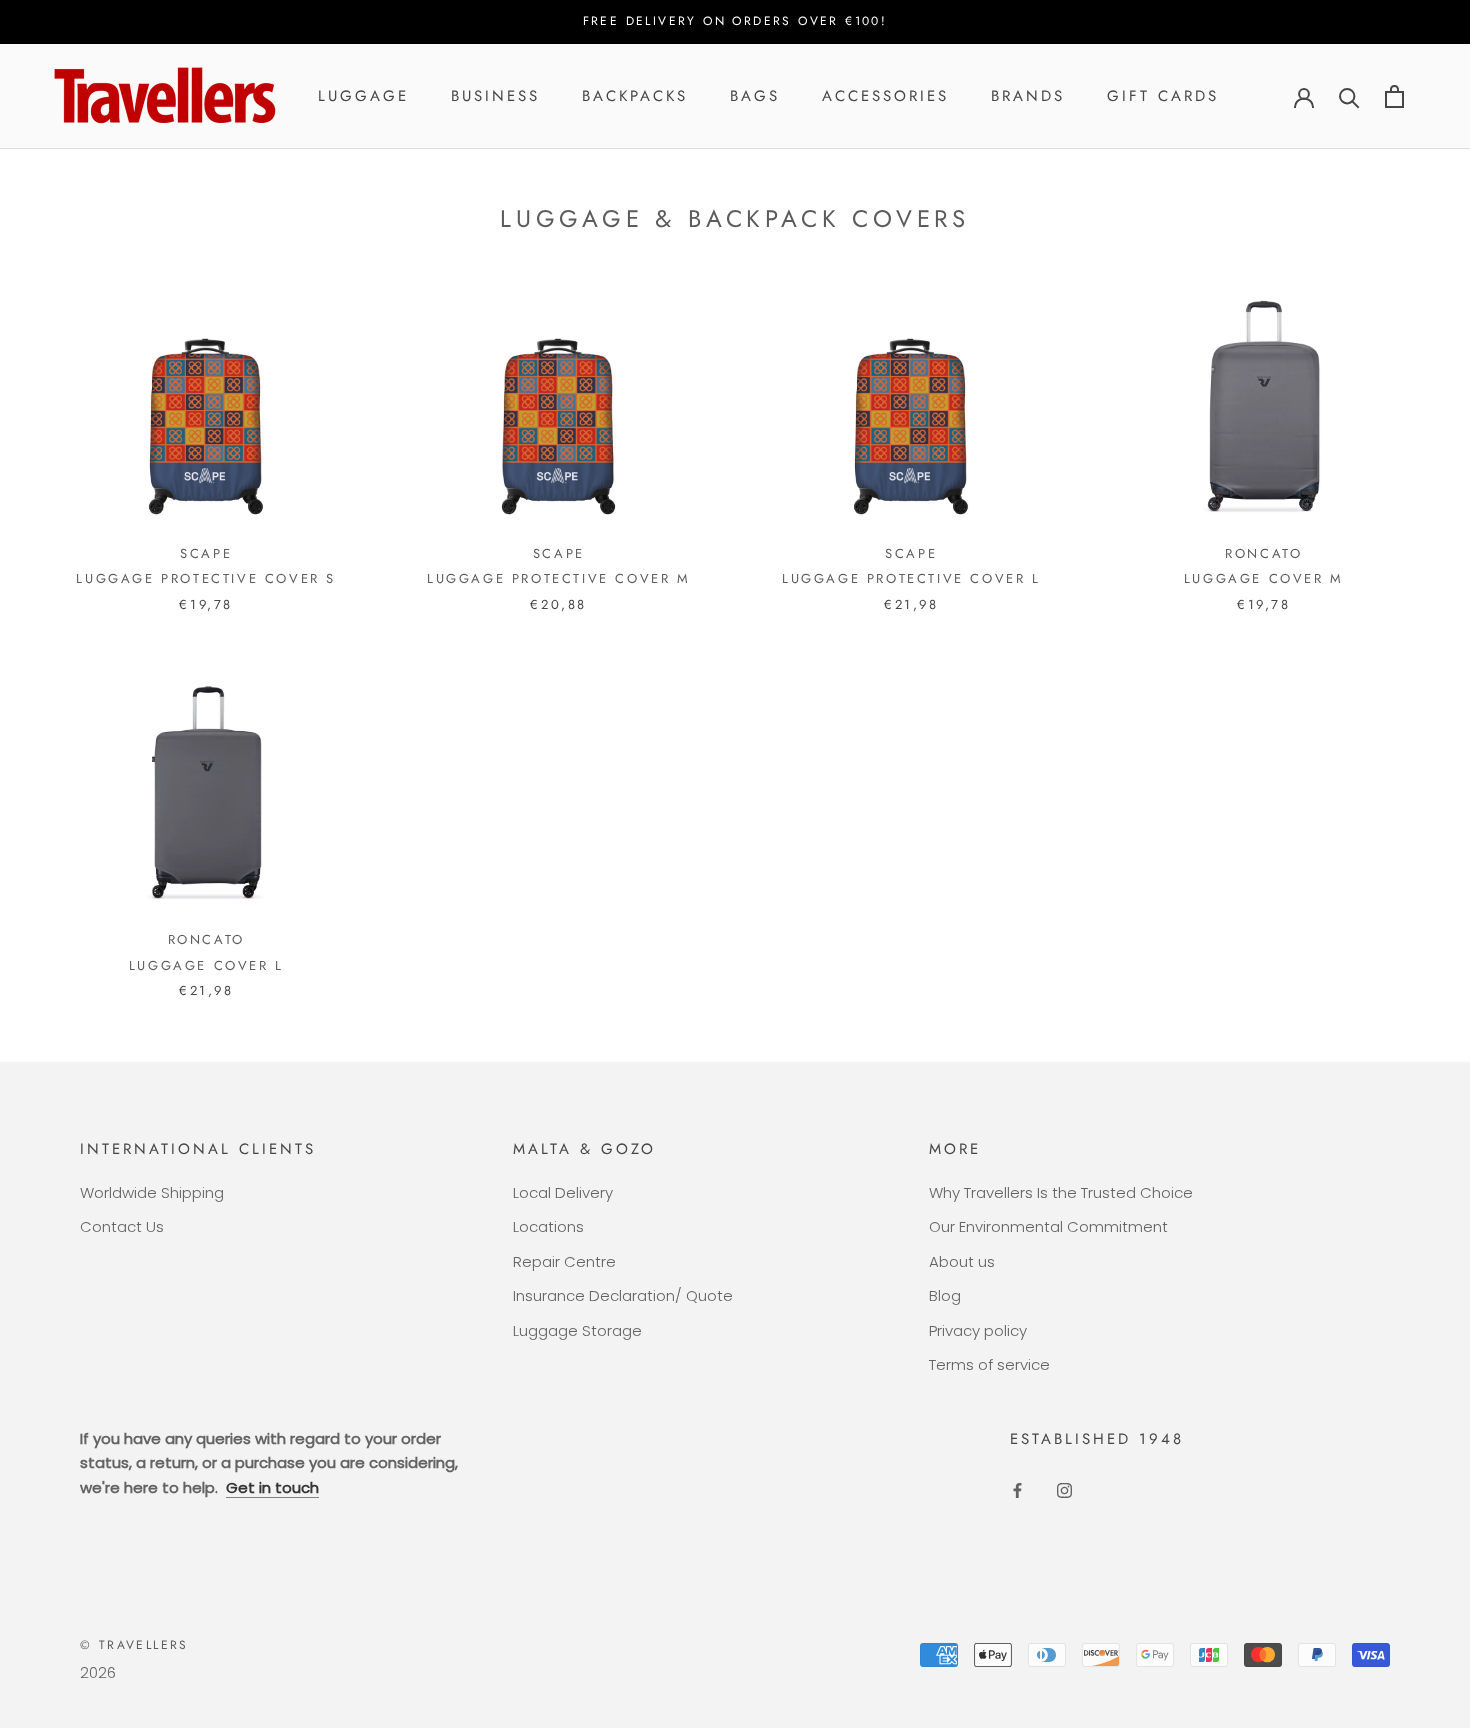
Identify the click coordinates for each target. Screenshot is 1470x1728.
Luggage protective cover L (911, 578)
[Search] (1349, 96)
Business (495, 96)
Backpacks (635, 96)
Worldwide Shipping (152, 1192)
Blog (945, 1295)
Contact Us (122, 1226)
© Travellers (134, 1645)
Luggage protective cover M (559, 578)
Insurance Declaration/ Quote (623, 1295)
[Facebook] (1017, 1489)
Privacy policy (978, 1330)
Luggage (363, 96)
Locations (548, 1226)
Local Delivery (563, 1192)
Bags (755, 96)
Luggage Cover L (206, 965)
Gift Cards (1163, 96)
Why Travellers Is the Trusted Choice (1061, 1192)
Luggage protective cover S (206, 578)
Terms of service (989, 1364)
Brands (1028, 96)
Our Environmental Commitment (1048, 1226)
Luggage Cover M (1264, 578)
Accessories (885, 96)
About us (962, 1261)
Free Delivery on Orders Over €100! (735, 21)
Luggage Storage (577, 1330)
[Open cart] (1394, 96)
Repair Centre (564, 1261)
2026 (98, 1672)
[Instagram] (1064, 1489)
